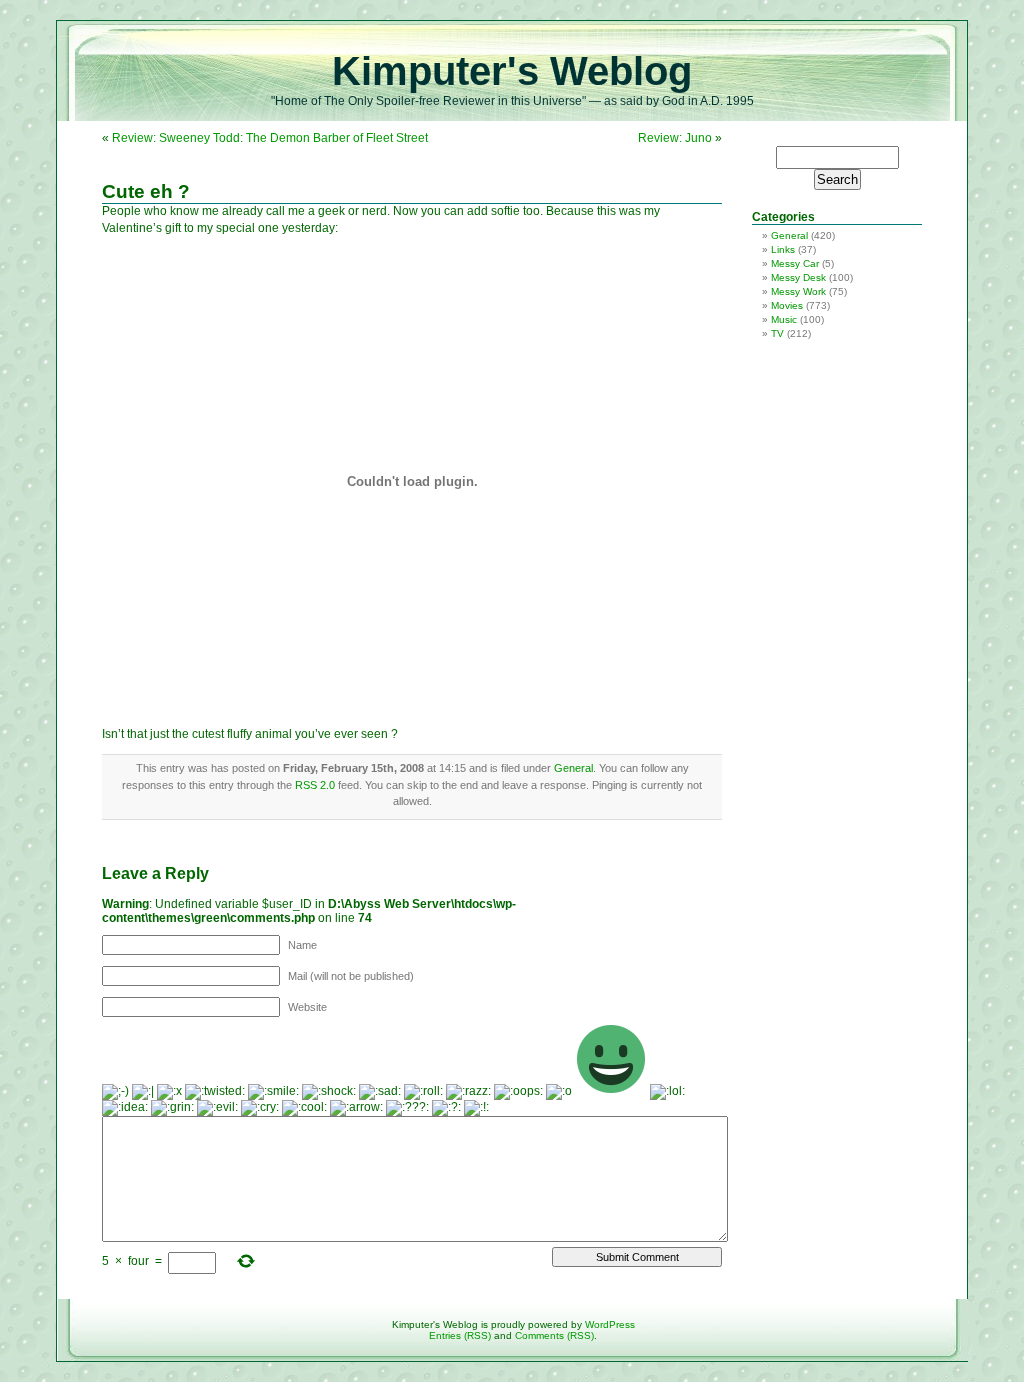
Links (783, 249)
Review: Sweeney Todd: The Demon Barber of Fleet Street (270, 138)
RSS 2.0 (315, 785)
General (573, 768)
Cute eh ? (146, 191)
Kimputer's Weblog (512, 71)
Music (784, 319)
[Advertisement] (807, 370)
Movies (787, 305)
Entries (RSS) (460, 1335)
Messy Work (798, 291)
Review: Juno (675, 138)
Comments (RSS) (554, 1335)
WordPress (610, 1324)
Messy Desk (798, 277)
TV (777, 333)
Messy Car (795, 263)
